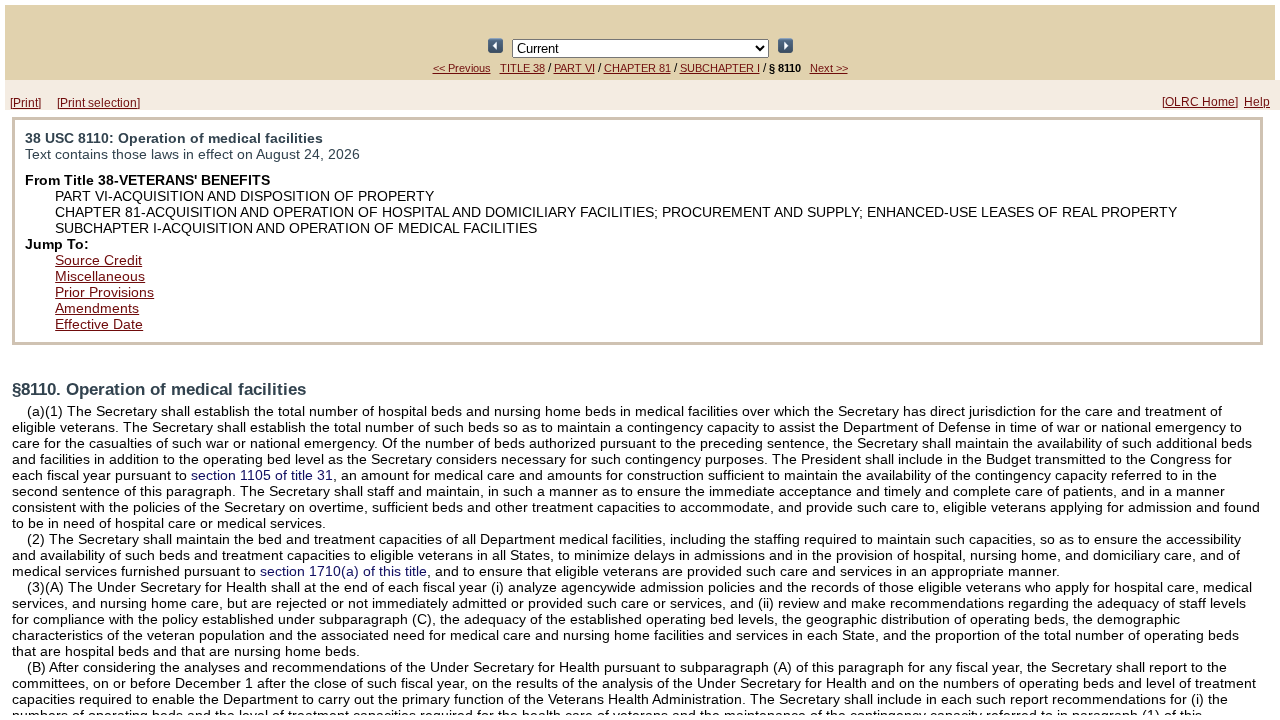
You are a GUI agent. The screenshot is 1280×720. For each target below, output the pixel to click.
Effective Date (99, 324)
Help (1257, 102)
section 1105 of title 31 (262, 475)
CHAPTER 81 (637, 68)
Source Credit (98, 260)
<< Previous (462, 68)
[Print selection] (98, 103)
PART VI (574, 68)
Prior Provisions (104, 292)
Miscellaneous (100, 276)
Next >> (829, 68)
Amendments (97, 308)
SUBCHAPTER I (720, 68)
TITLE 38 (522, 68)
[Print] (25, 103)
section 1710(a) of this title (343, 571)
